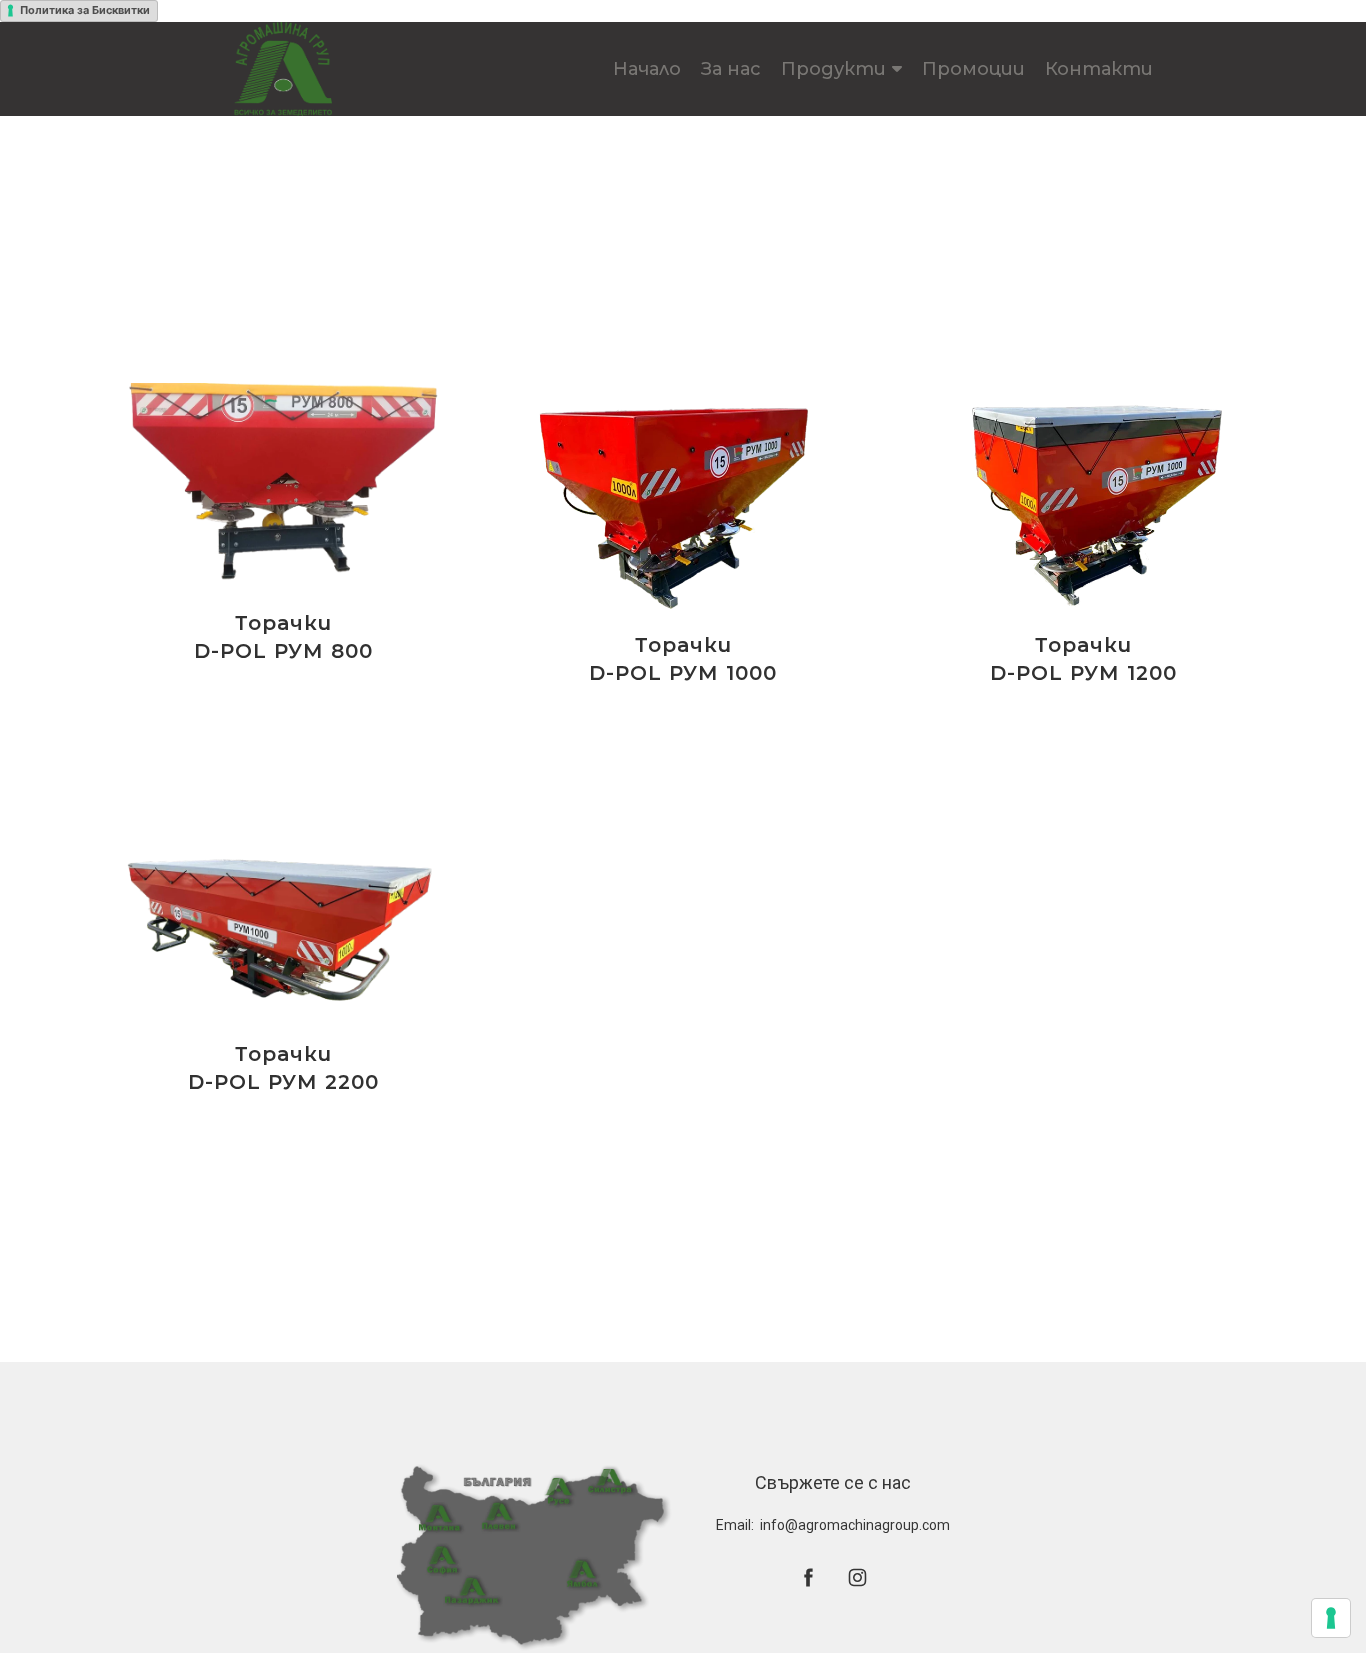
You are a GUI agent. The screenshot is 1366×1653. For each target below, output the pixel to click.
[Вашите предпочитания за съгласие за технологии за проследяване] (1331, 1618)
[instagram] (857, 1577)
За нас (731, 69)
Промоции (973, 69)
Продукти (833, 69)
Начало (647, 69)
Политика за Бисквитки (85, 10)
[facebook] (808, 1577)
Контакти (1099, 69)
